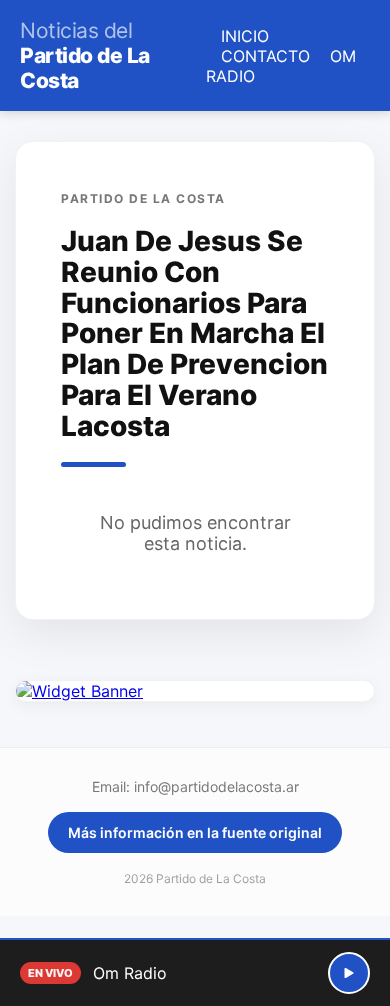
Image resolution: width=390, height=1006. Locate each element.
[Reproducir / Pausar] (349, 973)
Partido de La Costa (85, 55)
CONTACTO (265, 56)
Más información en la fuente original (195, 832)
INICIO (245, 36)
